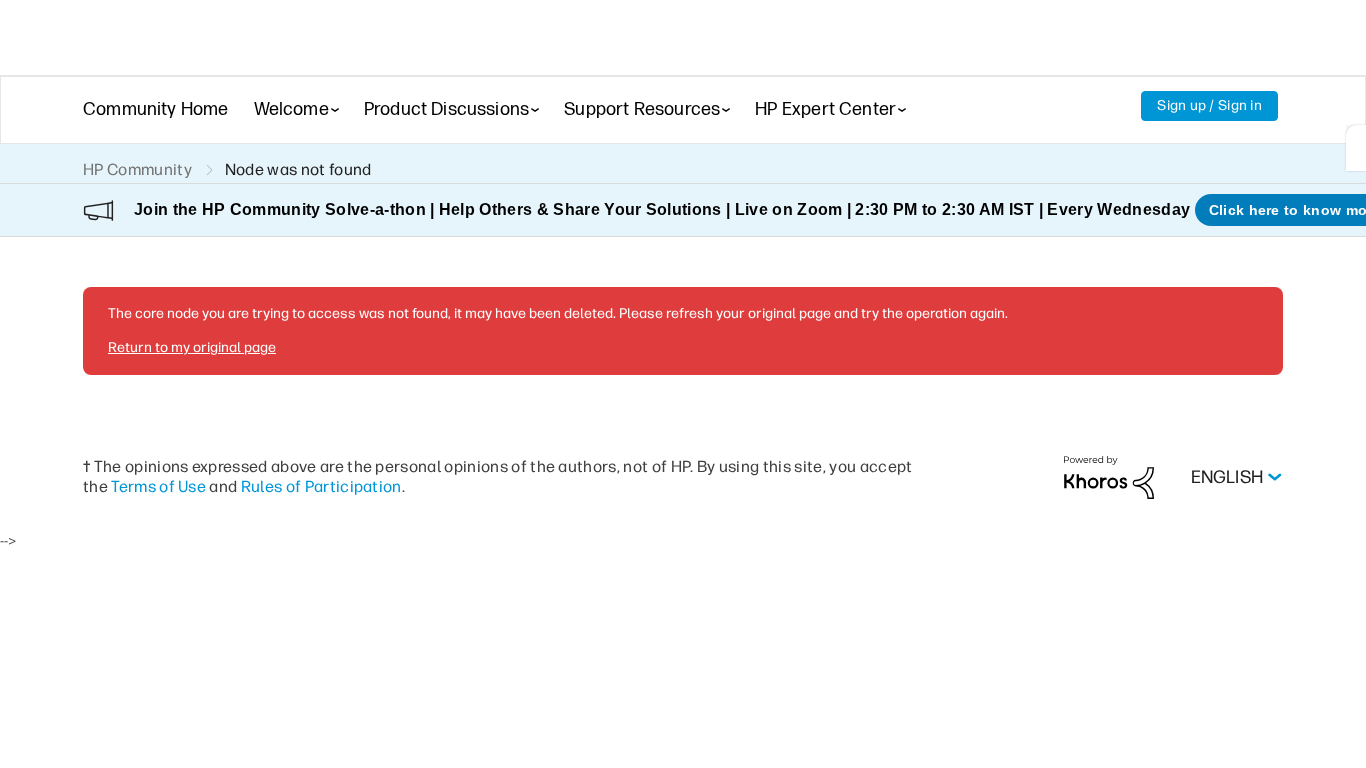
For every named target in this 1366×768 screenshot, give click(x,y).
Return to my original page (192, 347)
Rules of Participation (321, 486)
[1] (1356, 148)
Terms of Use (158, 486)
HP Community (137, 169)
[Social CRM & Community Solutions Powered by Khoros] (1109, 476)
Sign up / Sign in (1209, 105)
